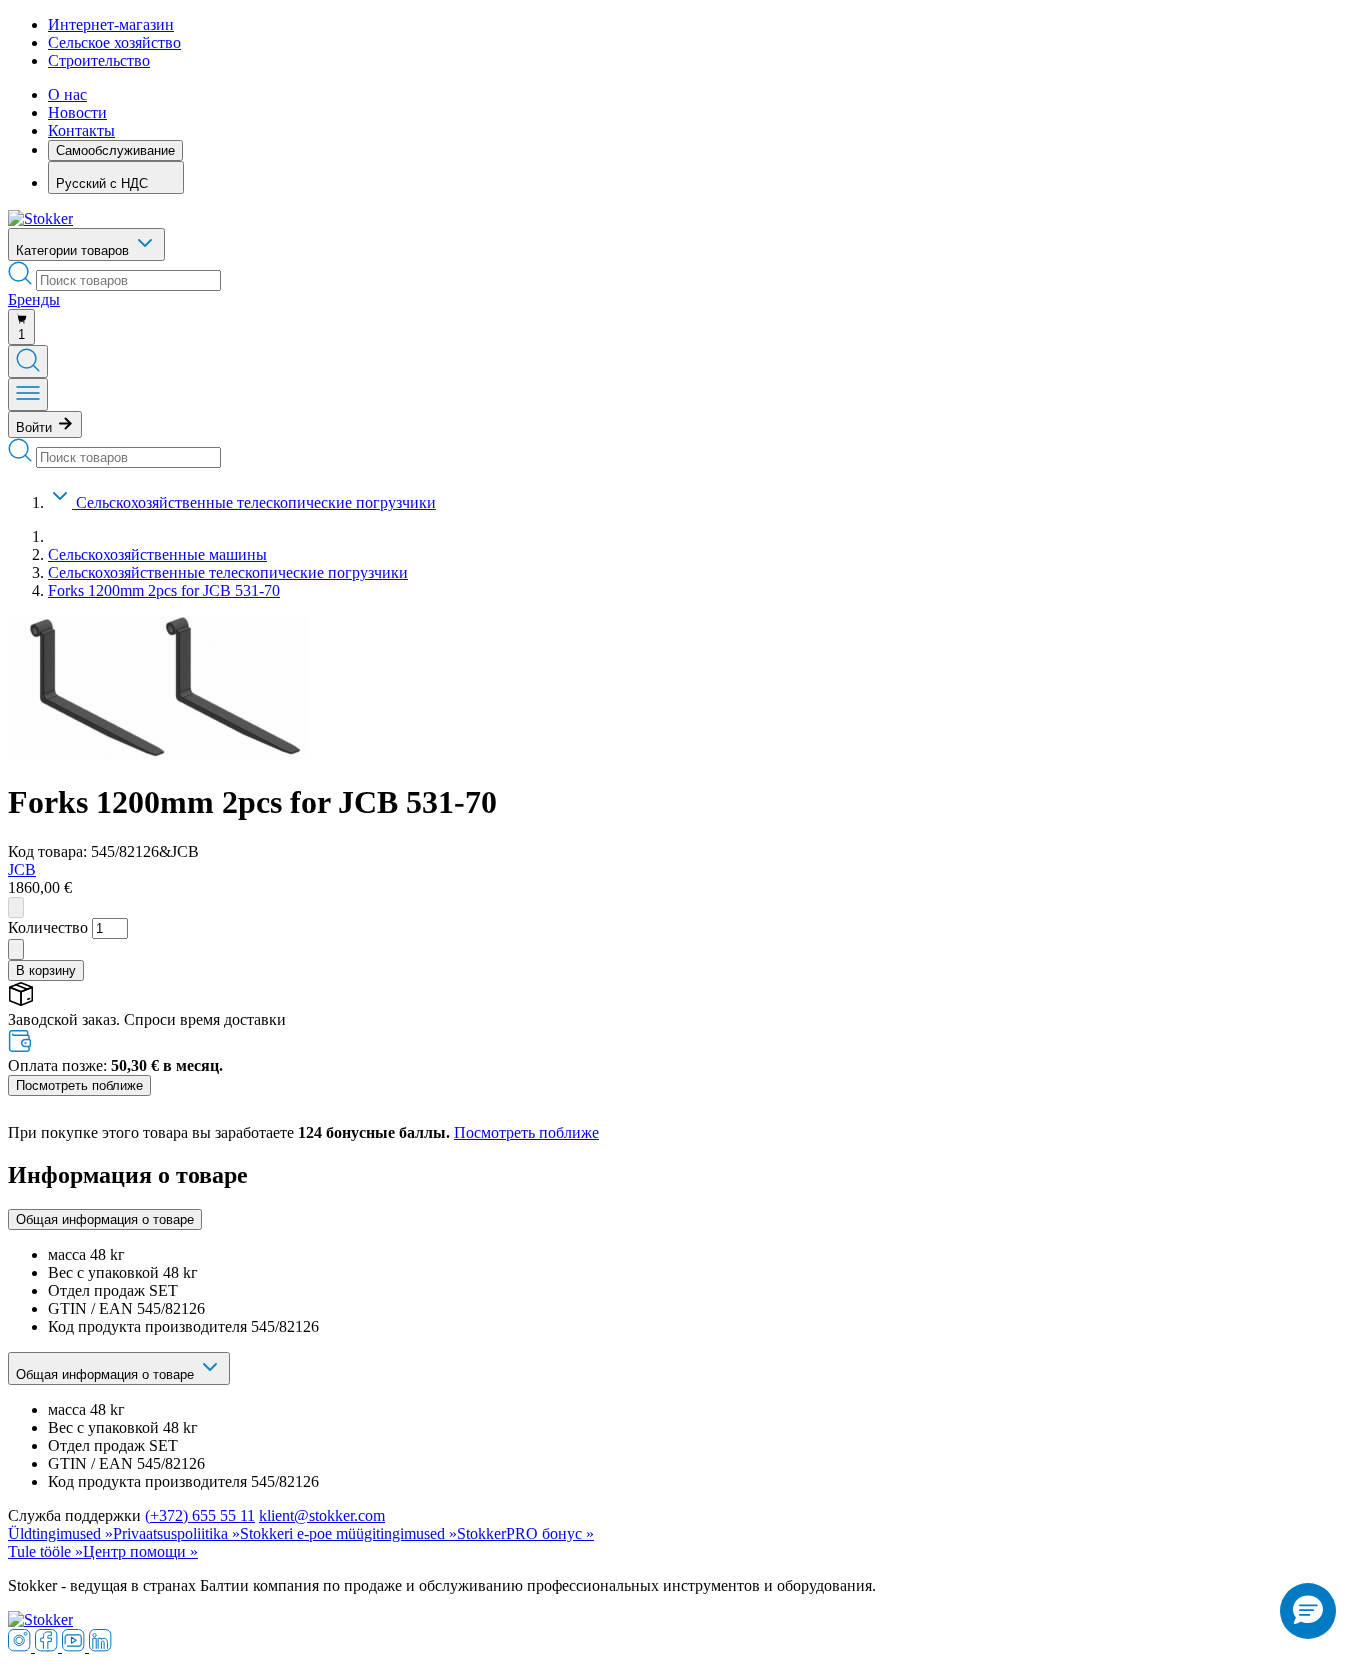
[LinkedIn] (100, 1646)
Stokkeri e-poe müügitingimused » (348, 1533)
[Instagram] (21, 1646)
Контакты (81, 130)
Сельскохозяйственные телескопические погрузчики (256, 502)
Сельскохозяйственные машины (157, 554)
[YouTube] (75, 1646)
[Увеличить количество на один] (16, 949)
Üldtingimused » (60, 1533)
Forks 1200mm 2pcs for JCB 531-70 (164, 590)
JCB (22, 869)
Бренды (34, 299)
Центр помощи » (140, 1551)
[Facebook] (48, 1646)
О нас (67, 94)
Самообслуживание (115, 150)
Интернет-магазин (111, 24)
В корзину (46, 970)
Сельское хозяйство (114, 42)
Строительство (99, 60)
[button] (1308, 1611)
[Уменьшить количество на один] (16, 907)
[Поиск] (28, 361)
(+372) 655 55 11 (200, 1515)
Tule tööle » (45, 1551)
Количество (48, 927)
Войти (36, 427)
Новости (77, 112)
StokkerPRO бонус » (525, 1533)
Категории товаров (74, 250)
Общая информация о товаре (105, 1219)
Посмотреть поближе (79, 1085)
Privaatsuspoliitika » (176, 1533)
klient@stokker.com (322, 1515)
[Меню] (28, 394)
